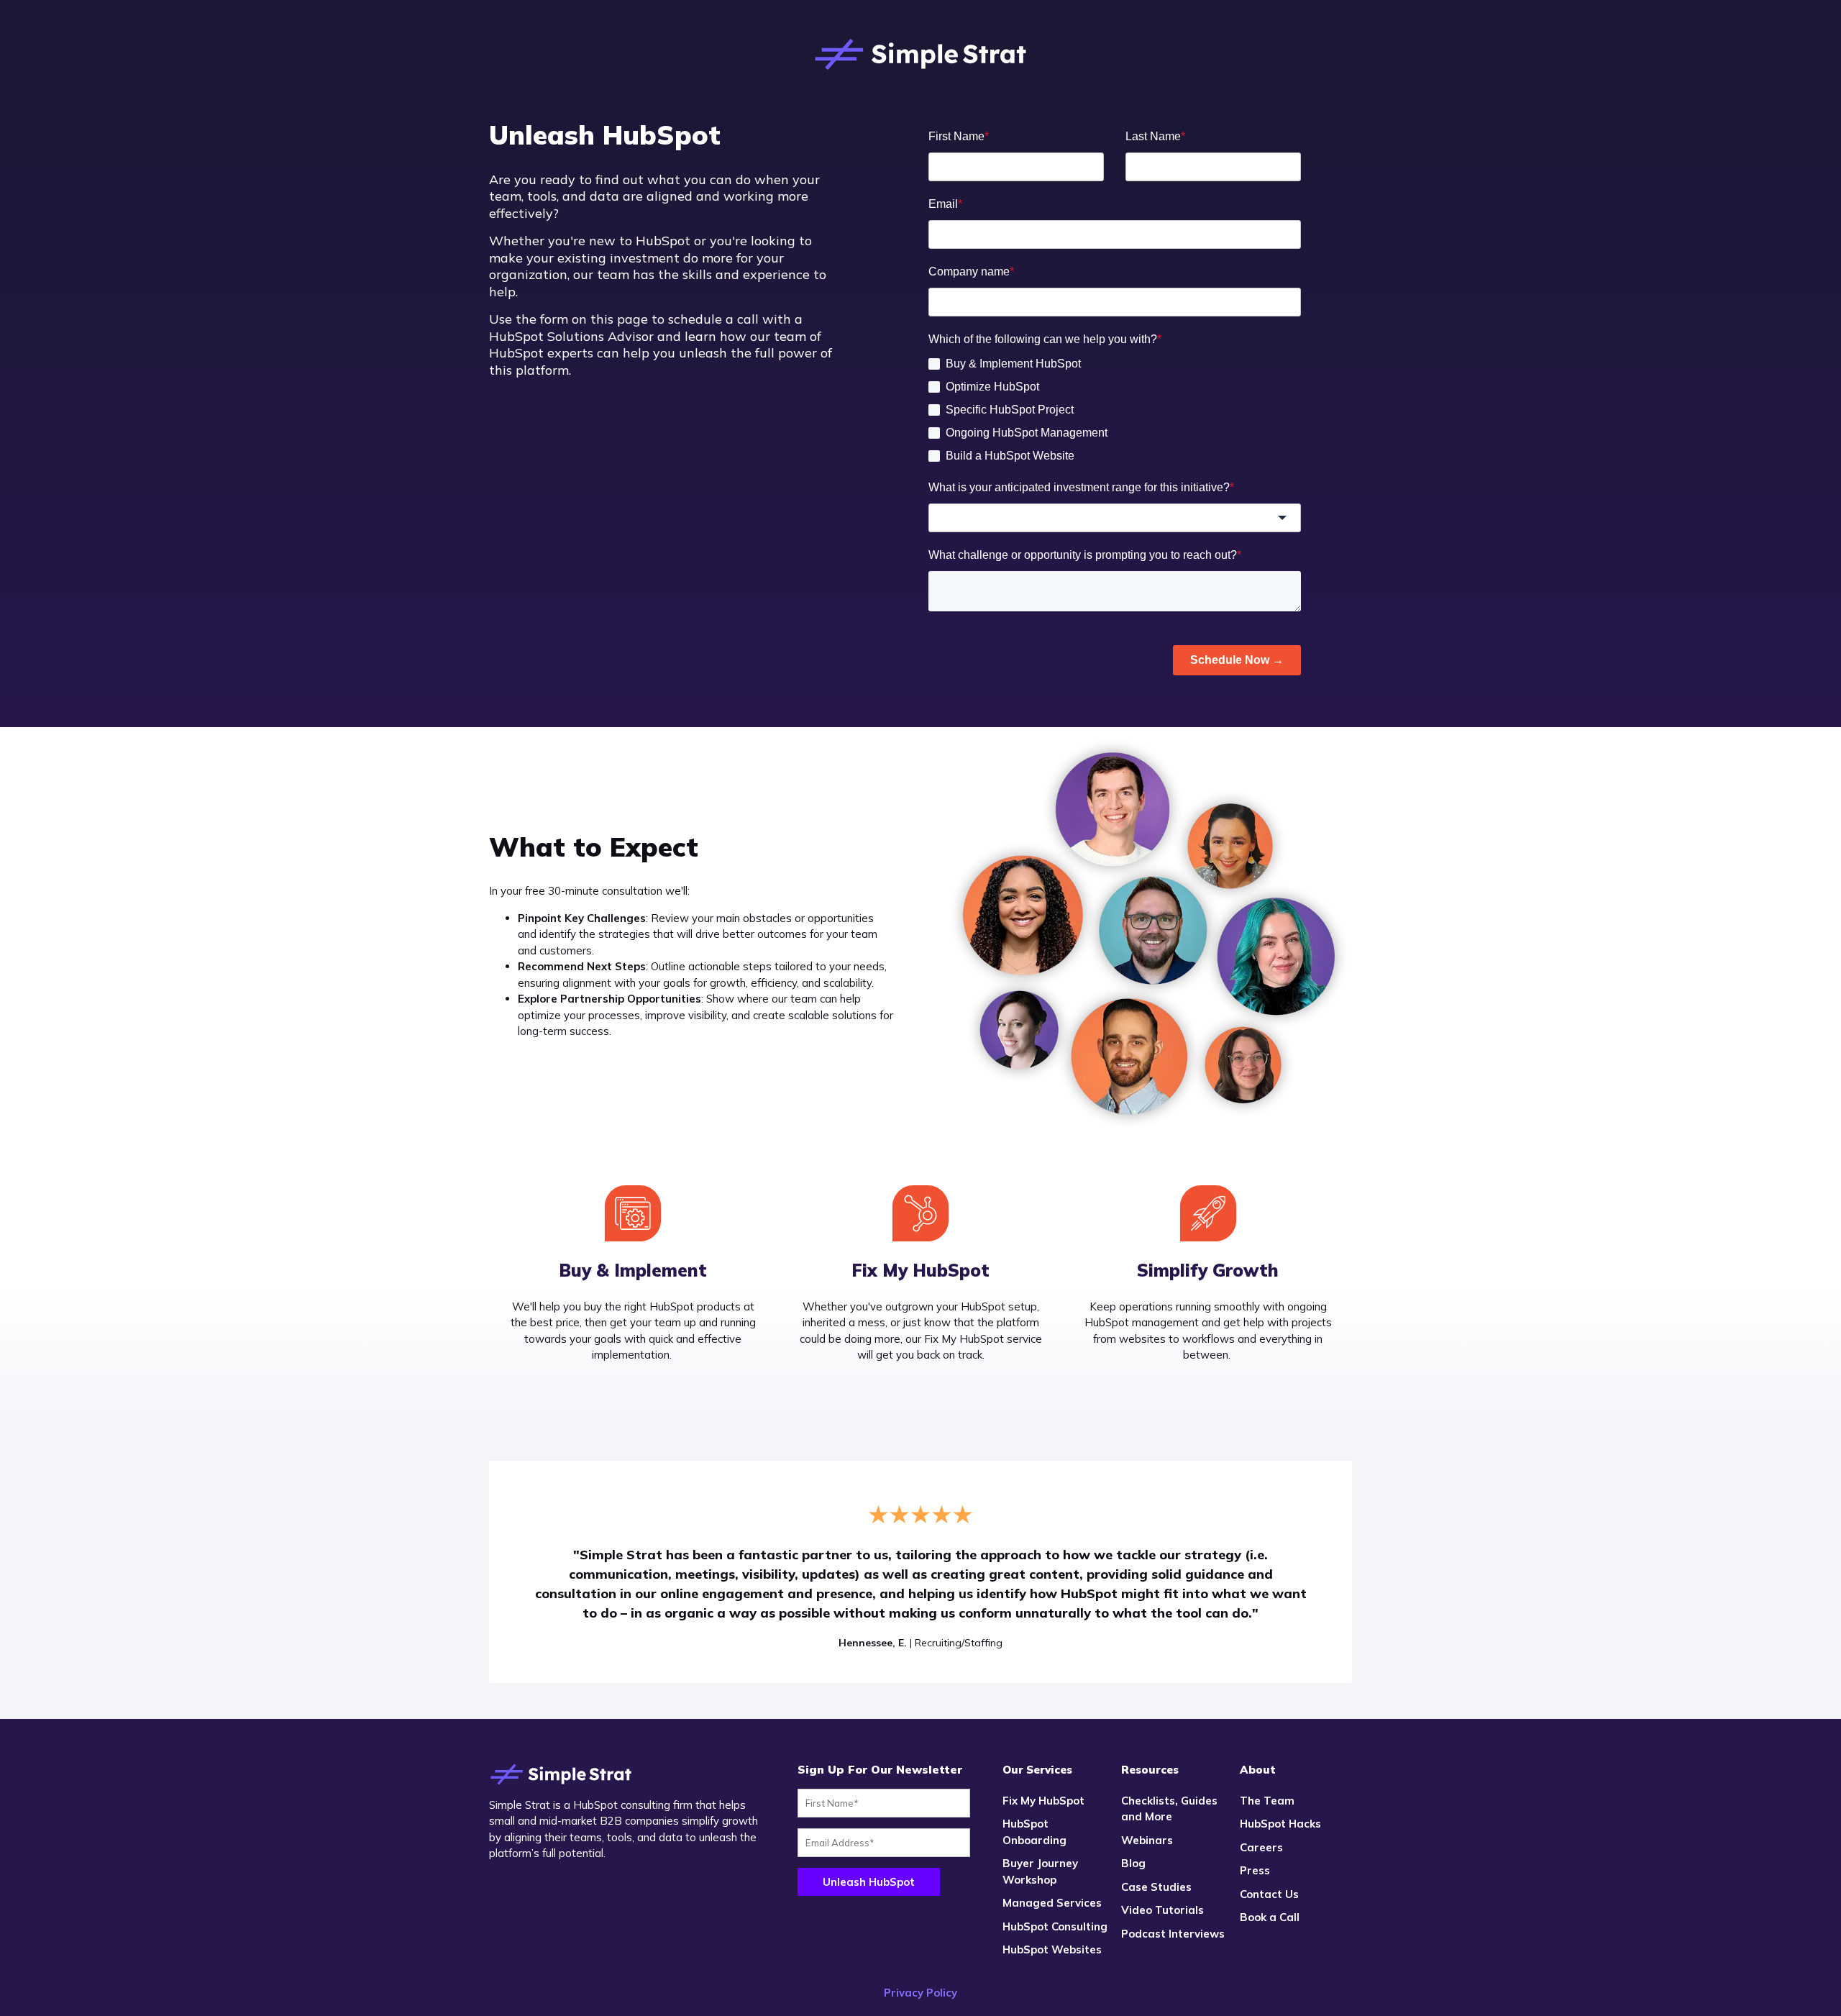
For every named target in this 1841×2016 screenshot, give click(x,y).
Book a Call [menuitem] (1270, 1917)
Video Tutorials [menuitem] (1162, 1910)
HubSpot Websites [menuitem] (1052, 1949)
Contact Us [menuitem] (1269, 1894)
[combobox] (1115, 518)
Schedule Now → (1237, 660)
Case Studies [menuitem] (1156, 1887)
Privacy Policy (920, 1993)
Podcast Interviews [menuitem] (1173, 1934)
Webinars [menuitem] (1147, 1840)
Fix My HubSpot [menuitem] (1043, 1801)
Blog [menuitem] (1133, 1863)
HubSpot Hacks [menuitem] (1280, 1824)
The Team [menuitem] (1267, 1801)
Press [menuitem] (1255, 1870)
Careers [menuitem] (1261, 1847)
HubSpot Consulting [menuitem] (1055, 1926)
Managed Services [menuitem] (1052, 1903)
